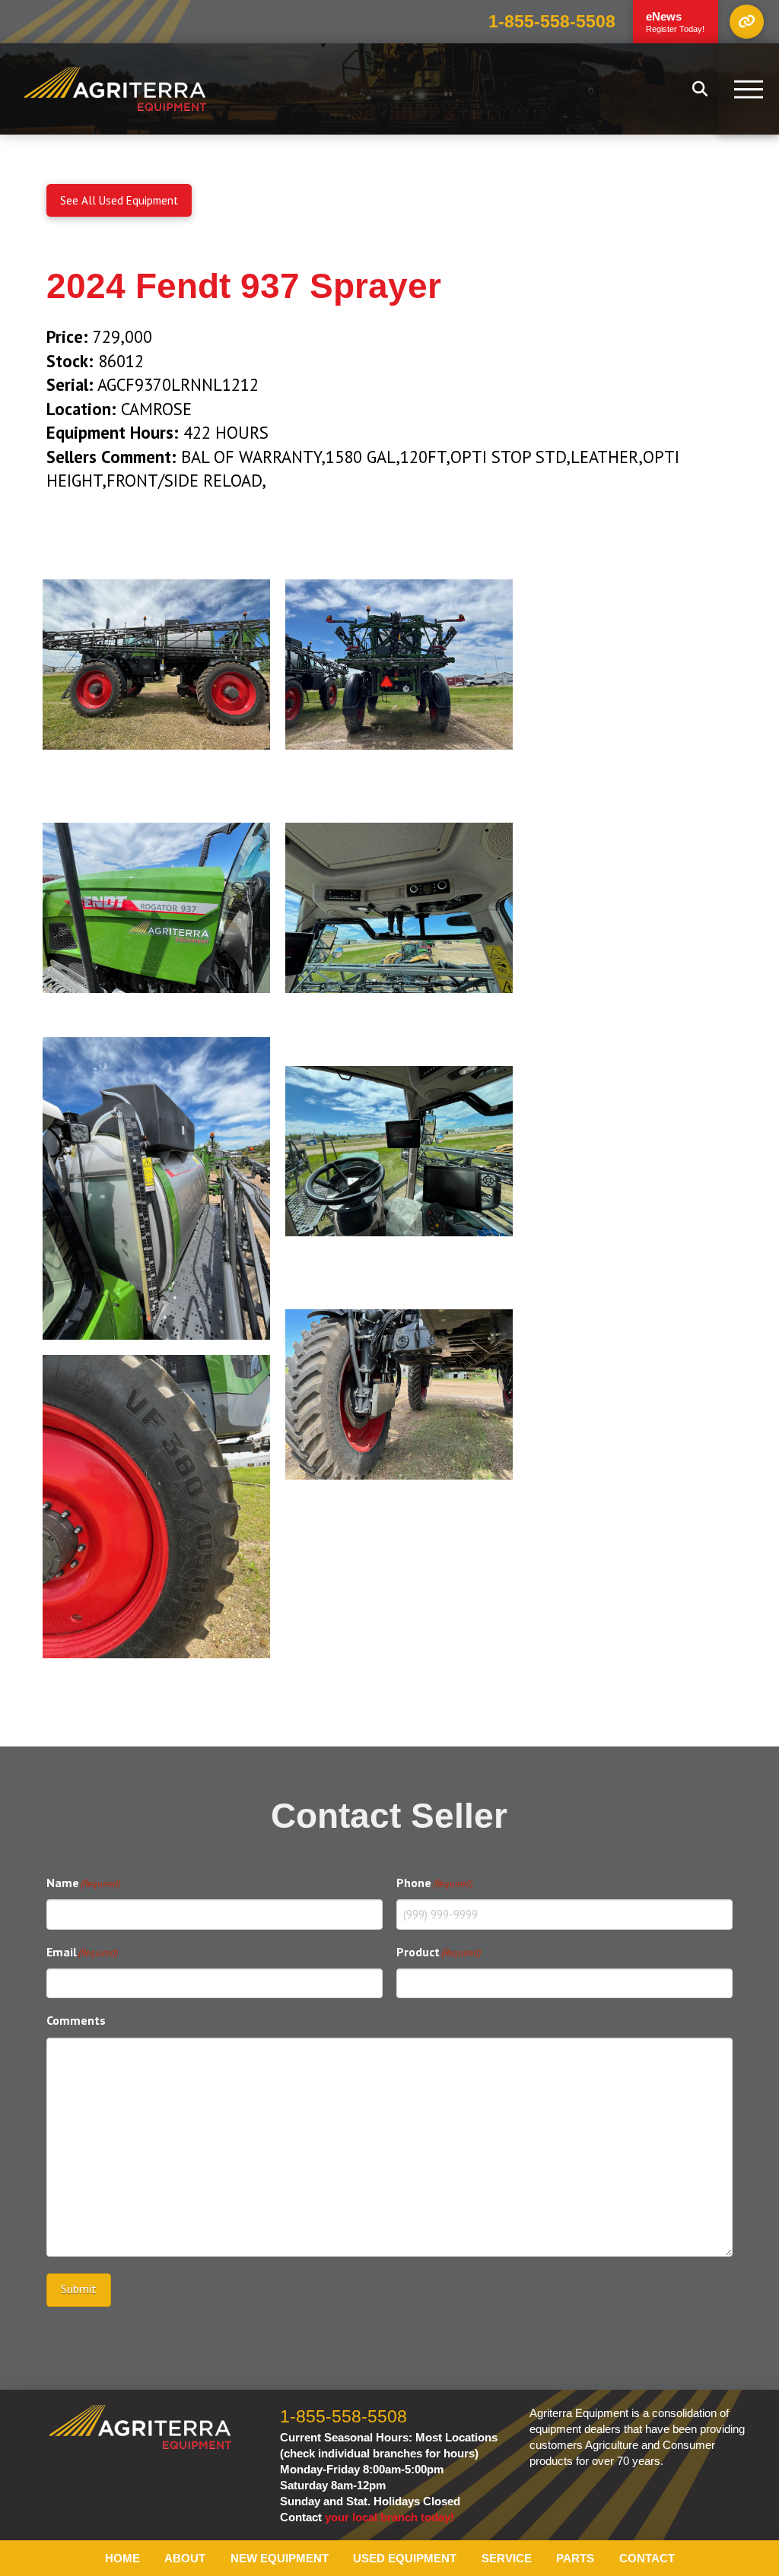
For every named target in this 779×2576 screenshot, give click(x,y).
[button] (747, 22)
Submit (79, 2289)
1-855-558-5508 (552, 22)
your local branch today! (389, 2517)
